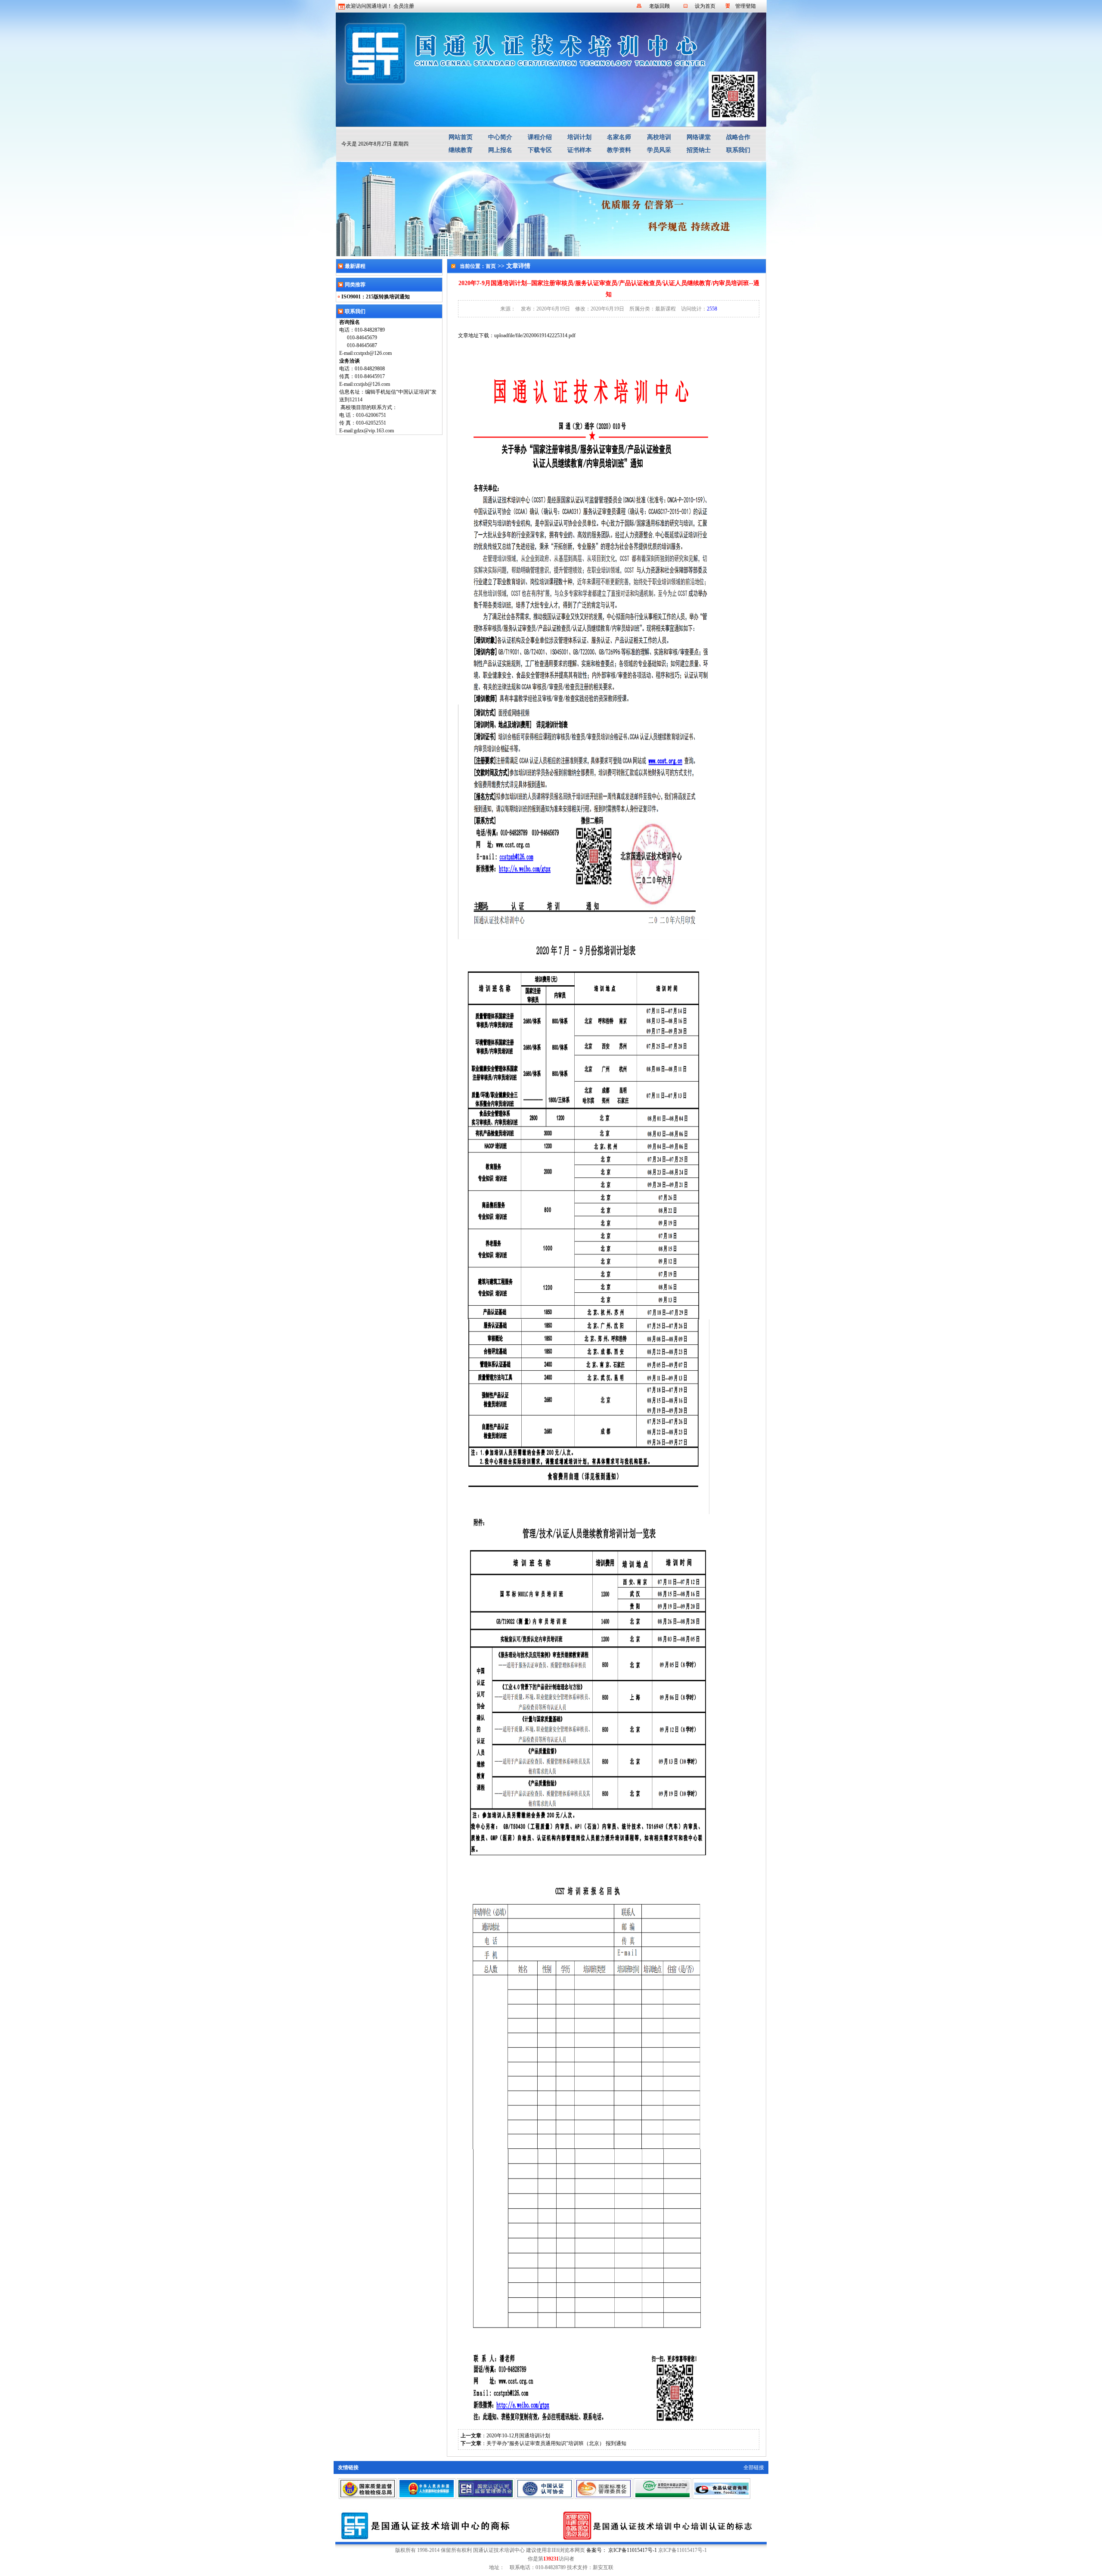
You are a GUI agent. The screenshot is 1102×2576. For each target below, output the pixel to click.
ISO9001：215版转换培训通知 (376, 297)
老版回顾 (659, 6)
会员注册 (404, 6)
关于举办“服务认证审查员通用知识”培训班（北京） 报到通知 (556, 2443)
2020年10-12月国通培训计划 (518, 2436)
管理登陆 (746, 6)
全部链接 (754, 2467)
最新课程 (666, 309)
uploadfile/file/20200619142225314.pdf (535, 335)
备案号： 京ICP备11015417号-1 (622, 2550)
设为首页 (705, 6)
